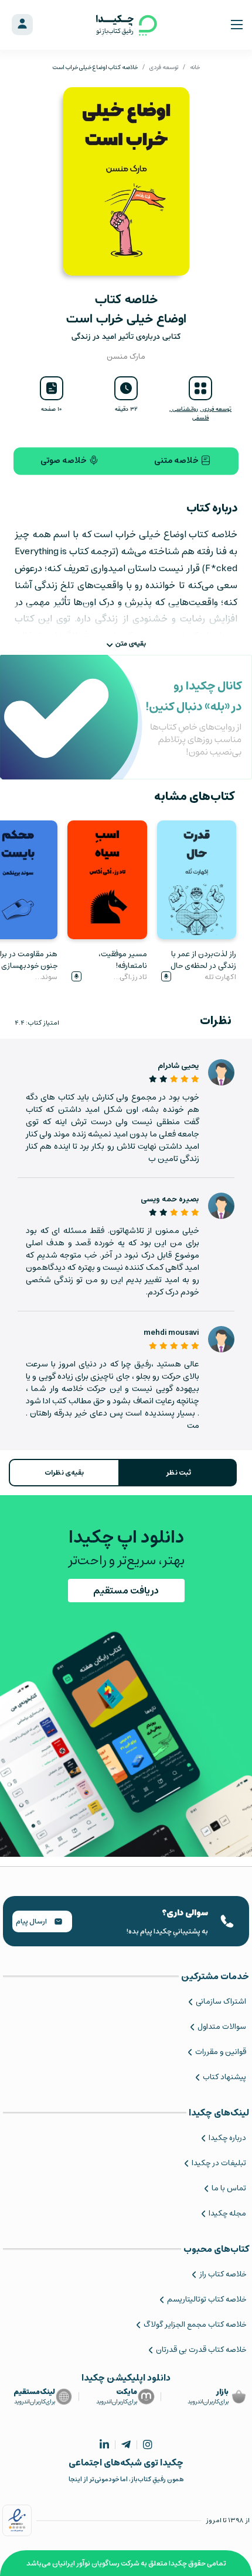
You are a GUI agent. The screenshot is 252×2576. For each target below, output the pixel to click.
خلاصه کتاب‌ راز (223, 2274)
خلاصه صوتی (64, 461)
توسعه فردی (164, 67)
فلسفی (200, 418)
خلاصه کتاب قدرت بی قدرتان (201, 2350)
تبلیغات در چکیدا (219, 2163)
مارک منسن (126, 357)
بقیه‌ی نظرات (64, 1473)
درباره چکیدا (227, 2138)
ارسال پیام (32, 1921)
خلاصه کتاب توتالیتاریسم (207, 2299)
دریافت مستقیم (126, 1591)
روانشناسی (184, 409)
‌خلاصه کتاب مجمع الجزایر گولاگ (195, 2325)
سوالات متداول (222, 2027)
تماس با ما (229, 2188)
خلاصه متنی (177, 461)
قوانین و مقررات (221, 2052)
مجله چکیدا (227, 2213)
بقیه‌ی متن (131, 644)
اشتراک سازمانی (221, 2002)
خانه (195, 67)
